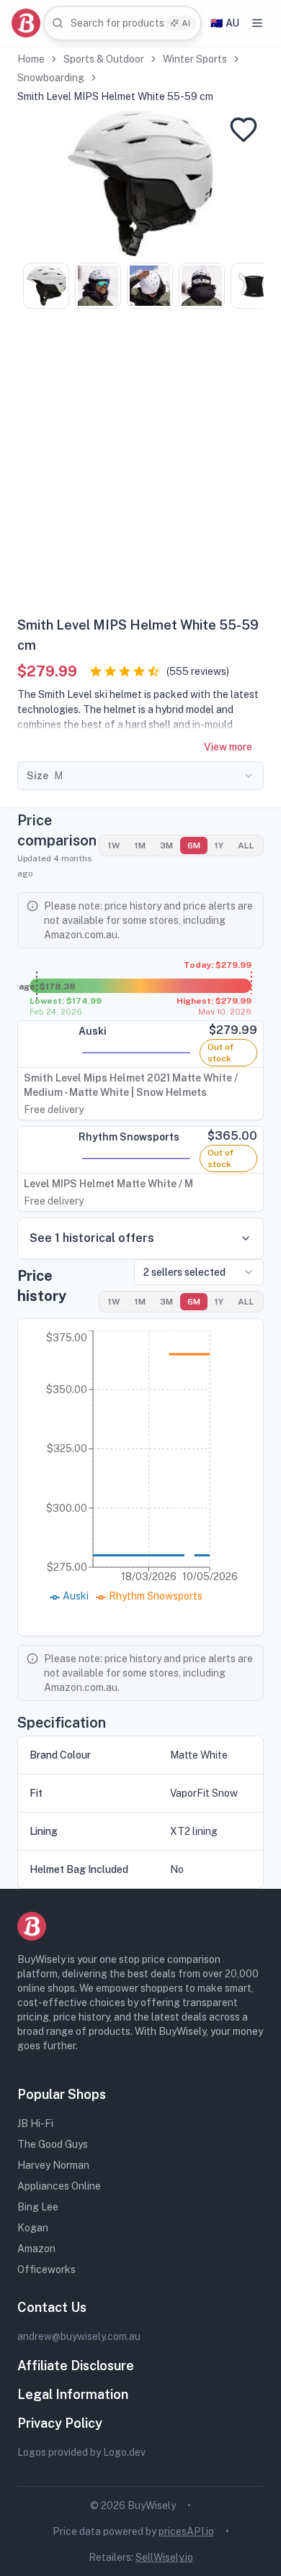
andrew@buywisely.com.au (79, 2336)
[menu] (257, 23)
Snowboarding (51, 78)
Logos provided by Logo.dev (81, 2452)
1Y (219, 845)
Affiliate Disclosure (76, 2366)
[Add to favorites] (244, 130)
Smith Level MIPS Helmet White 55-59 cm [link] (115, 96)
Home (31, 59)
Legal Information (73, 2394)
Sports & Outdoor (104, 59)
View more (228, 747)
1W (114, 845)
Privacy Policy (60, 2423)
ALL (246, 845)
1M (140, 845)
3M (166, 845)
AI (186, 23)
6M (194, 845)
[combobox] (122, 23)
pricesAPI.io (186, 2531)
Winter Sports (195, 59)
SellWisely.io (164, 2557)
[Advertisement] (140, 468)
